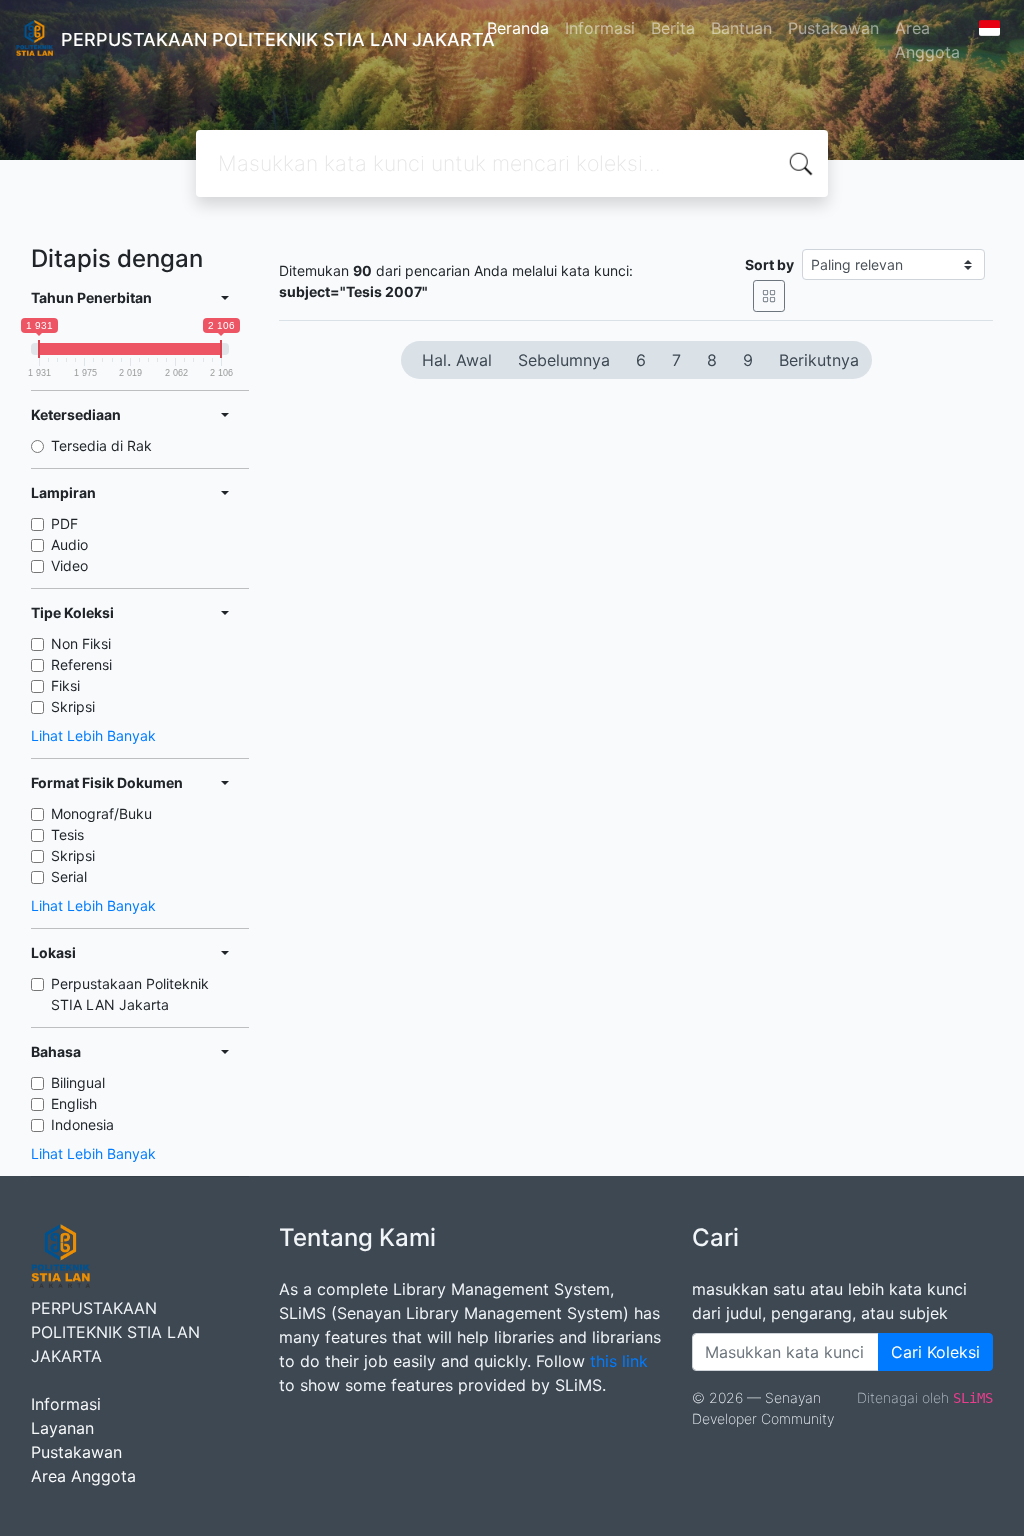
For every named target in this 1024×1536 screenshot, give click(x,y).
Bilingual (78, 1082)
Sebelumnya (564, 360)
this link (619, 1361)
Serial (69, 876)
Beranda (518, 28)
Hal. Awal (457, 360)
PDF (64, 523)
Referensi (81, 664)
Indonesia (82, 1124)
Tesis (67, 834)
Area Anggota (927, 40)
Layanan (62, 1428)
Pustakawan (833, 28)
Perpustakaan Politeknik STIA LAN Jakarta (130, 994)
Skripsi (73, 706)
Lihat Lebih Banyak (93, 735)
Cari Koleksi (935, 1352)
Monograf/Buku (101, 813)
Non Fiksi (81, 643)
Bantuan (741, 28)
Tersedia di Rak (101, 445)
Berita (673, 28)
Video (69, 565)
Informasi (600, 28)
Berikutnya (819, 360)
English (74, 1103)
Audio (69, 544)
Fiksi (65, 685)
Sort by (769, 264)
